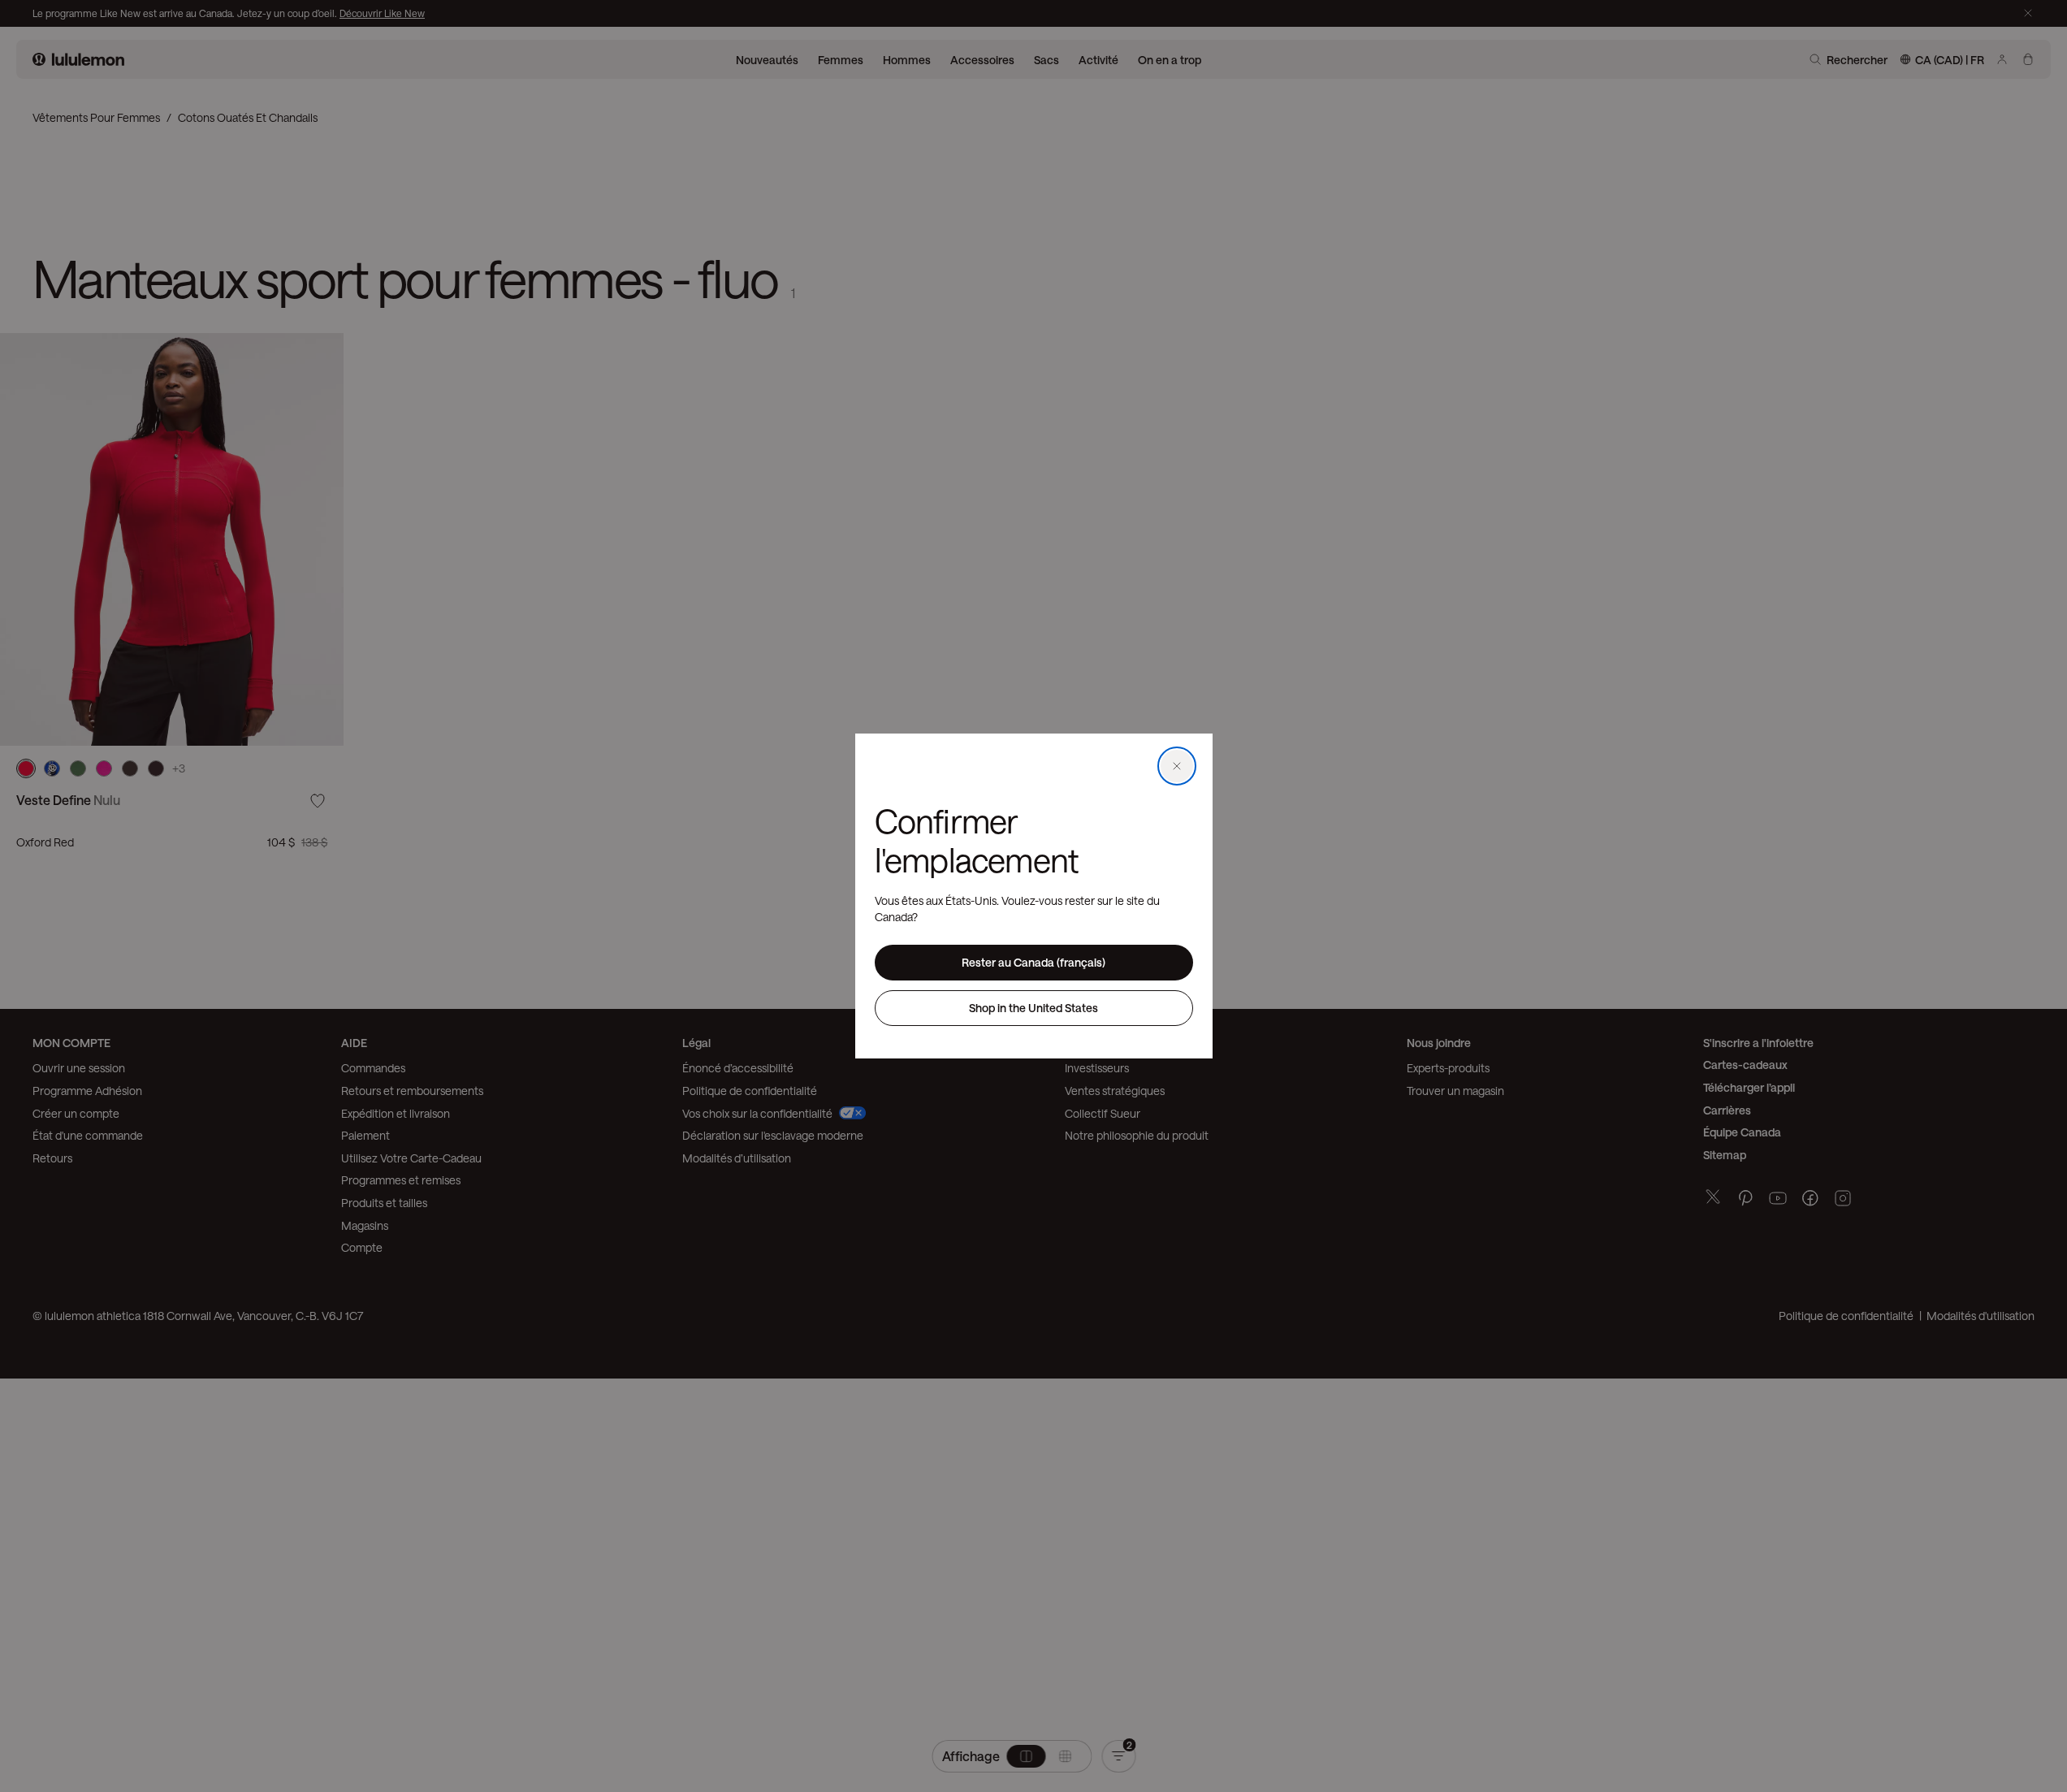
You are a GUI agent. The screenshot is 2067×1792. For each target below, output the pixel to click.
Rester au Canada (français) (1033, 962)
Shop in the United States (1033, 1008)
